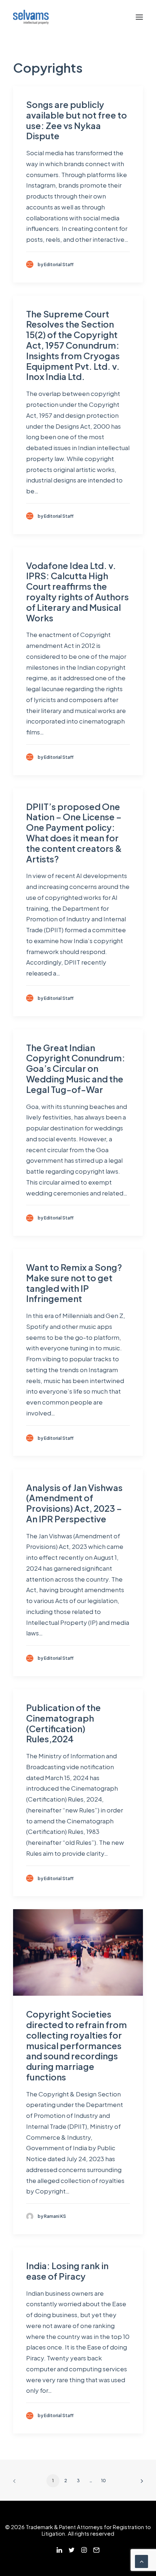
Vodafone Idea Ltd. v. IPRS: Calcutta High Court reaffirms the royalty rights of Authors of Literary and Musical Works (77, 592)
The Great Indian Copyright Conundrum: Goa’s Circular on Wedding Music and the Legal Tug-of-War (76, 1068)
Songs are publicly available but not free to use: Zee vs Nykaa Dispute (77, 120)
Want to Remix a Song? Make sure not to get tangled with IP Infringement (74, 1283)
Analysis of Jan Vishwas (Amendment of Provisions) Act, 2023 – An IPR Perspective (74, 1503)
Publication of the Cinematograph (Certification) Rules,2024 (63, 1723)
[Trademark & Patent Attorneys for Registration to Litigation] (31, 17)
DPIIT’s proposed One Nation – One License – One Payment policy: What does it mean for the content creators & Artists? (74, 833)
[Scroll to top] (141, 2561)
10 (104, 2481)
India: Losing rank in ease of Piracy (67, 2271)
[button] (139, 17)
